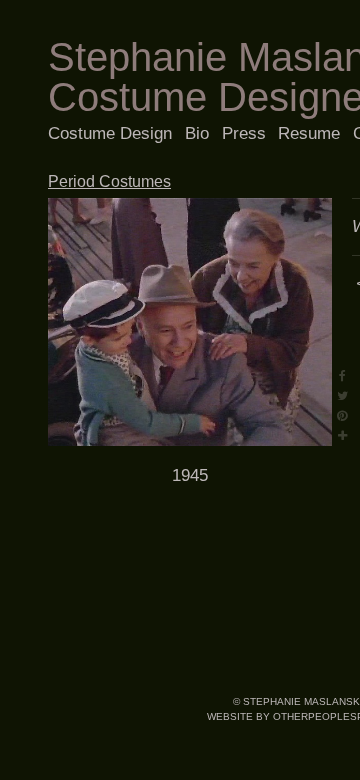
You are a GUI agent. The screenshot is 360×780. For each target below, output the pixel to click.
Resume (309, 133)
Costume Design (110, 133)
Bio (197, 133)
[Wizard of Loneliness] (190, 322)
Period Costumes (109, 181)
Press (244, 133)
